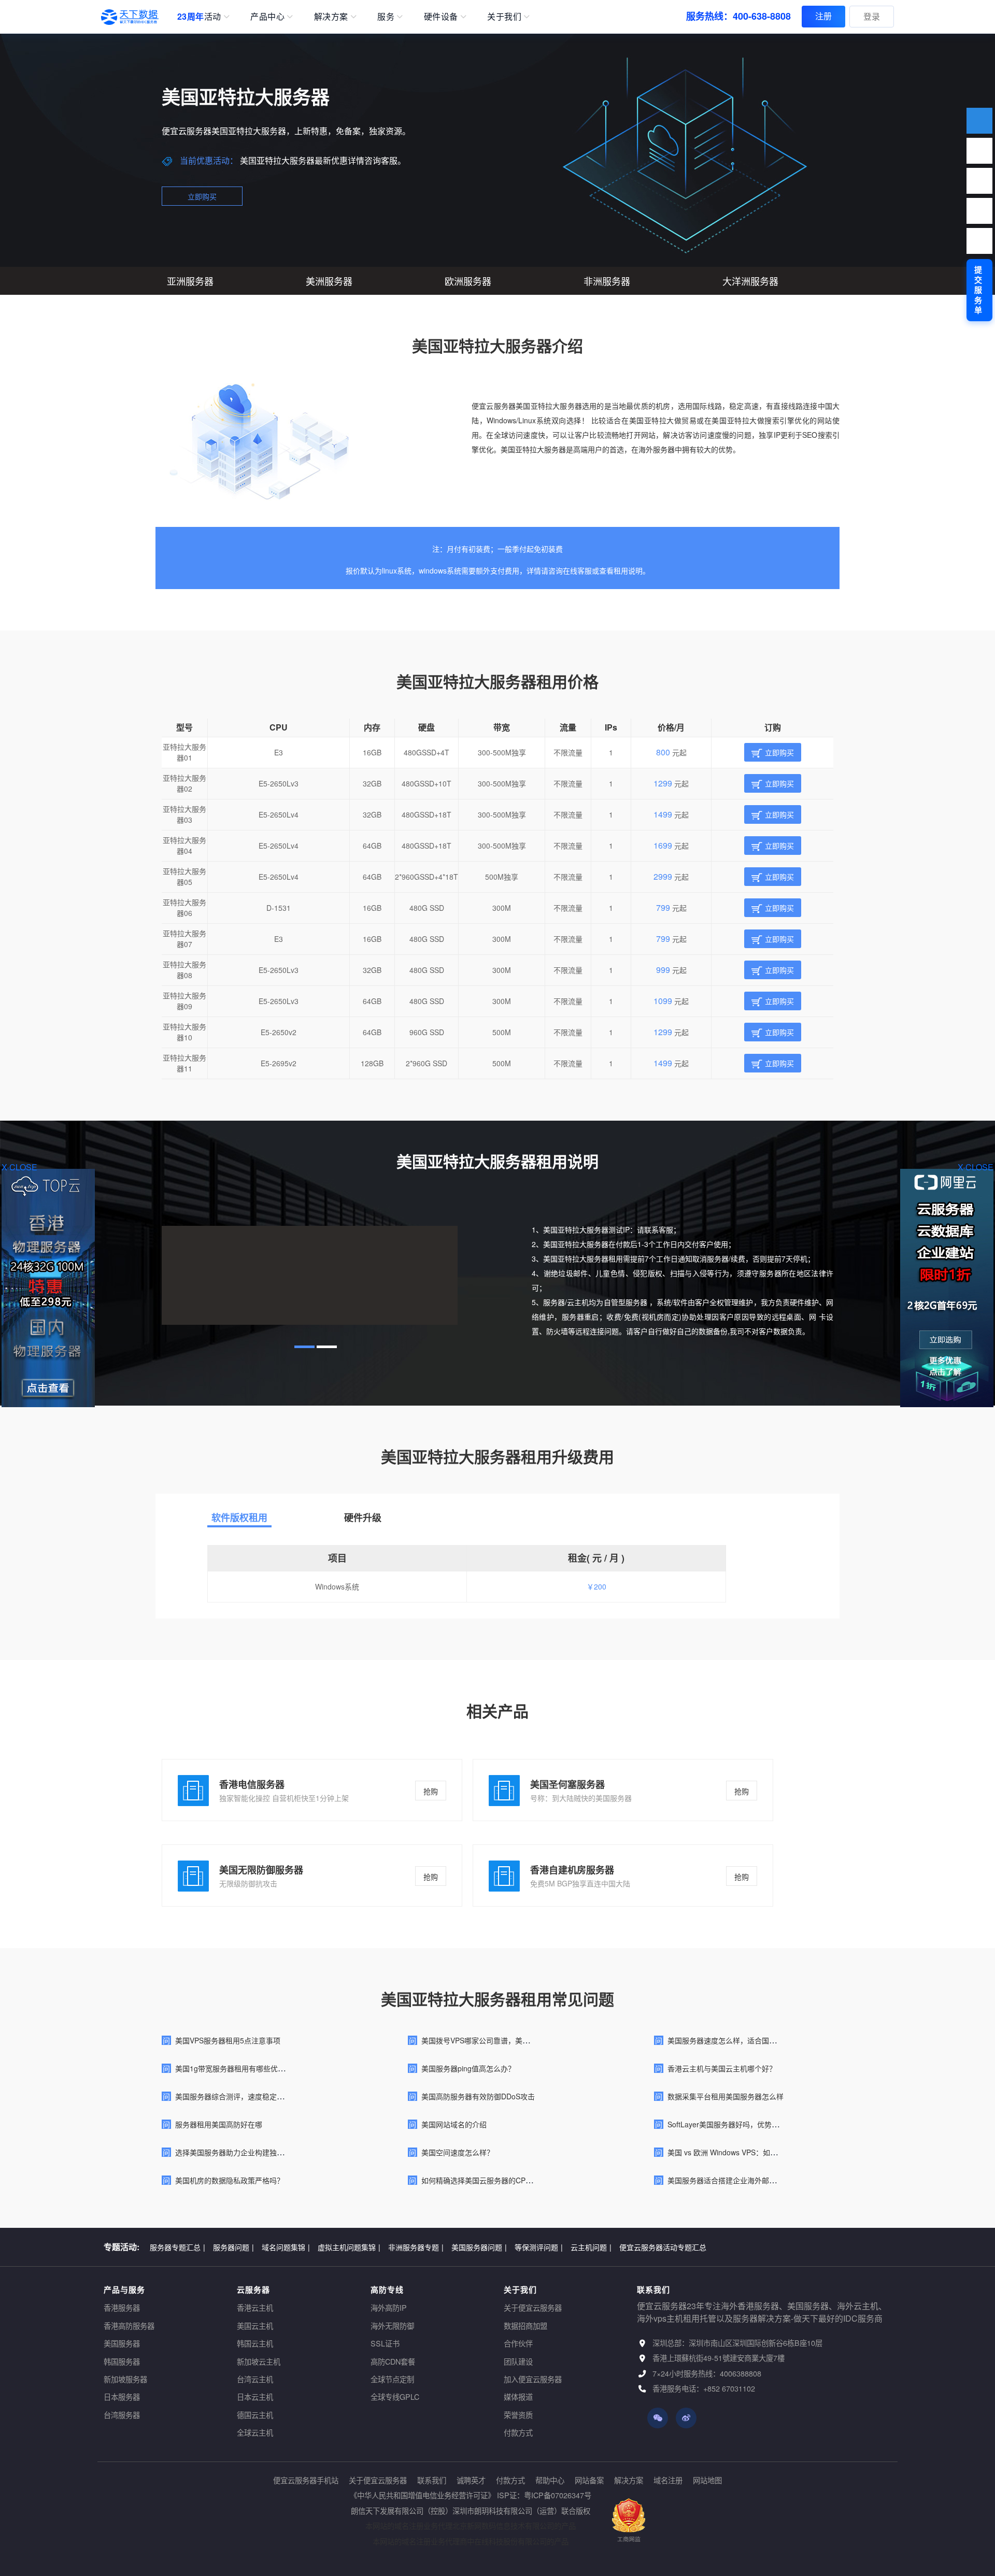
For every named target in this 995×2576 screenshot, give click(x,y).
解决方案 (331, 16)
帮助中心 (550, 2480)
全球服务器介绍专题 (579, 2246)
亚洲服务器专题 (382, 2246)
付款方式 (518, 2432)
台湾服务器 (122, 2415)
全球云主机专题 (647, 2246)
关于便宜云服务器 (533, 2307)
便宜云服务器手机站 (306, 2480)
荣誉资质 (518, 2415)
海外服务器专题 (241, 2246)
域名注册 (668, 2480)
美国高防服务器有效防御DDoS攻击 (478, 2096)
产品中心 (267, 16)
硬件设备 (441, 16)
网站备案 (589, 2480)
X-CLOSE (976, 1167)
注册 (823, 16)
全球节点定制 (392, 2379)
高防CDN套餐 (393, 2361)
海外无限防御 (392, 2325)
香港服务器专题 (177, 2246)
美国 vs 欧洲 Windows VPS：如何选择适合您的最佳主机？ (762, 2152)
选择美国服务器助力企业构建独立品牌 (237, 2152)
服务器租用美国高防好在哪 (219, 2124)
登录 (872, 16)
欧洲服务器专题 (445, 2246)
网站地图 (707, 2480)
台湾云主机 (255, 2379)
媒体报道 (518, 2396)
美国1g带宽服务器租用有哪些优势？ (234, 2068)
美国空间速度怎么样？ (458, 2152)
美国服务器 (122, 2343)
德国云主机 (255, 2415)
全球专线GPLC (395, 2396)
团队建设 (518, 2361)
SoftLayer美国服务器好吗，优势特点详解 (734, 2124)
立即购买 (202, 196)
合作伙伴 (518, 2343)
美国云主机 (255, 2325)
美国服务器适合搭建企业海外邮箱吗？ (729, 2180)
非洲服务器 (607, 281)
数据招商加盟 (525, 2325)
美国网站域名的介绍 (454, 2124)
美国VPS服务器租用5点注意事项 (228, 2040)
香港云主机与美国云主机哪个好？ (722, 2068)
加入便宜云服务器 (533, 2379)
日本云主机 (255, 2396)
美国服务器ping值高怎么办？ (468, 2068)
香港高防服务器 (129, 2325)
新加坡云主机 (259, 2361)
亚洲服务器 (190, 281)
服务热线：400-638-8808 (738, 16)
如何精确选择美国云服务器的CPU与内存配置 (494, 2180)
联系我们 (432, 2480)
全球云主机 (255, 2432)
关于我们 (504, 16)
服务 (386, 16)
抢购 (431, 1791)
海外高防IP (389, 2307)
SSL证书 (385, 2343)
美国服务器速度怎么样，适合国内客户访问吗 (740, 2040)
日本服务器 (122, 2396)
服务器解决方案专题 (311, 2246)
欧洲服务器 (468, 281)
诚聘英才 (471, 2480)
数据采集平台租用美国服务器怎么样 (726, 2096)
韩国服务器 (122, 2361)
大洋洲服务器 (750, 281)
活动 (199, 16)
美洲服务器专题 (508, 2246)
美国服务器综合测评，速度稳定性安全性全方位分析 (259, 2096)
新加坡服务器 (125, 2379)
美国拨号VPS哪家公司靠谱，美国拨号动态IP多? (499, 2040)
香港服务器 (122, 2307)
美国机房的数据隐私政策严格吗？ (230, 2180)
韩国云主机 (255, 2343)
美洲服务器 (329, 281)
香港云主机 (255, 2307)
